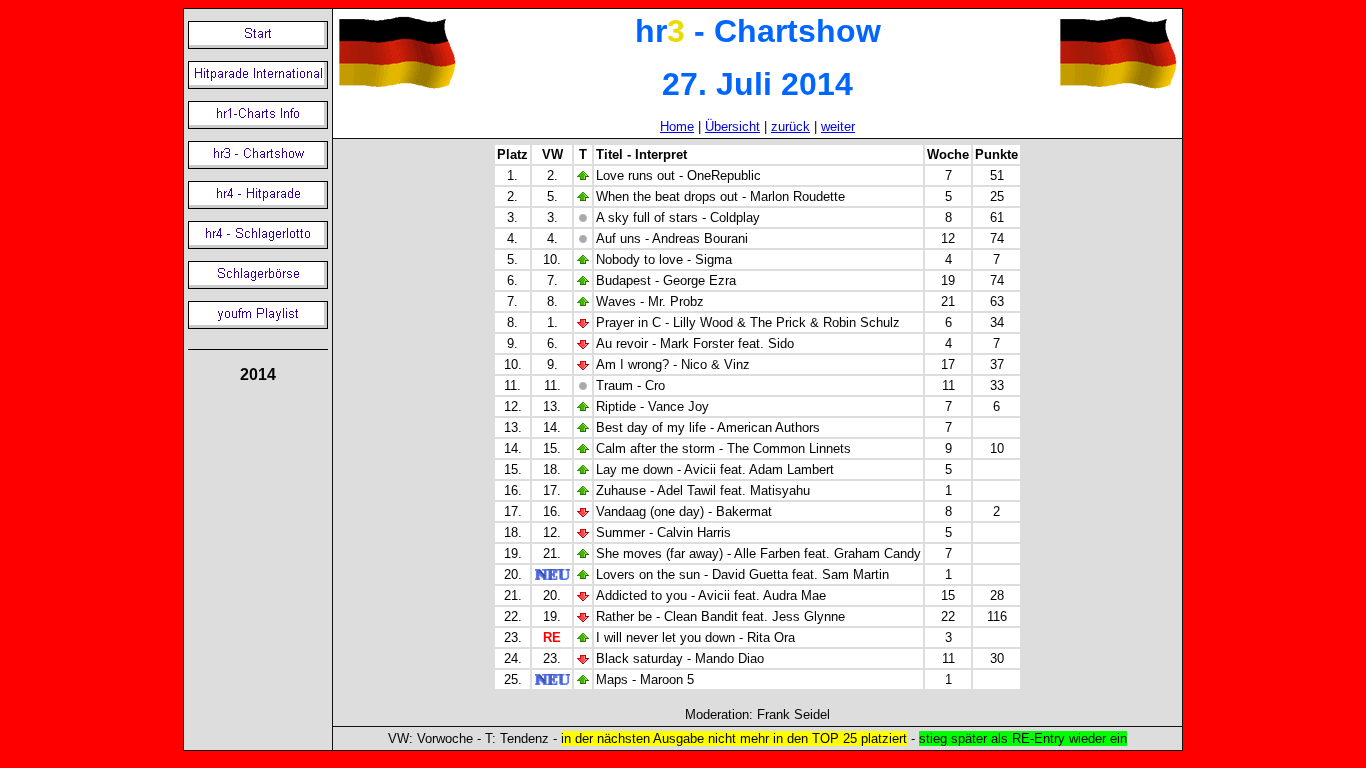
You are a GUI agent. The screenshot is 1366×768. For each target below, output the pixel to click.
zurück (790, 126)
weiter (838, 126)
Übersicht (732, 126)
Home (677, 126)
